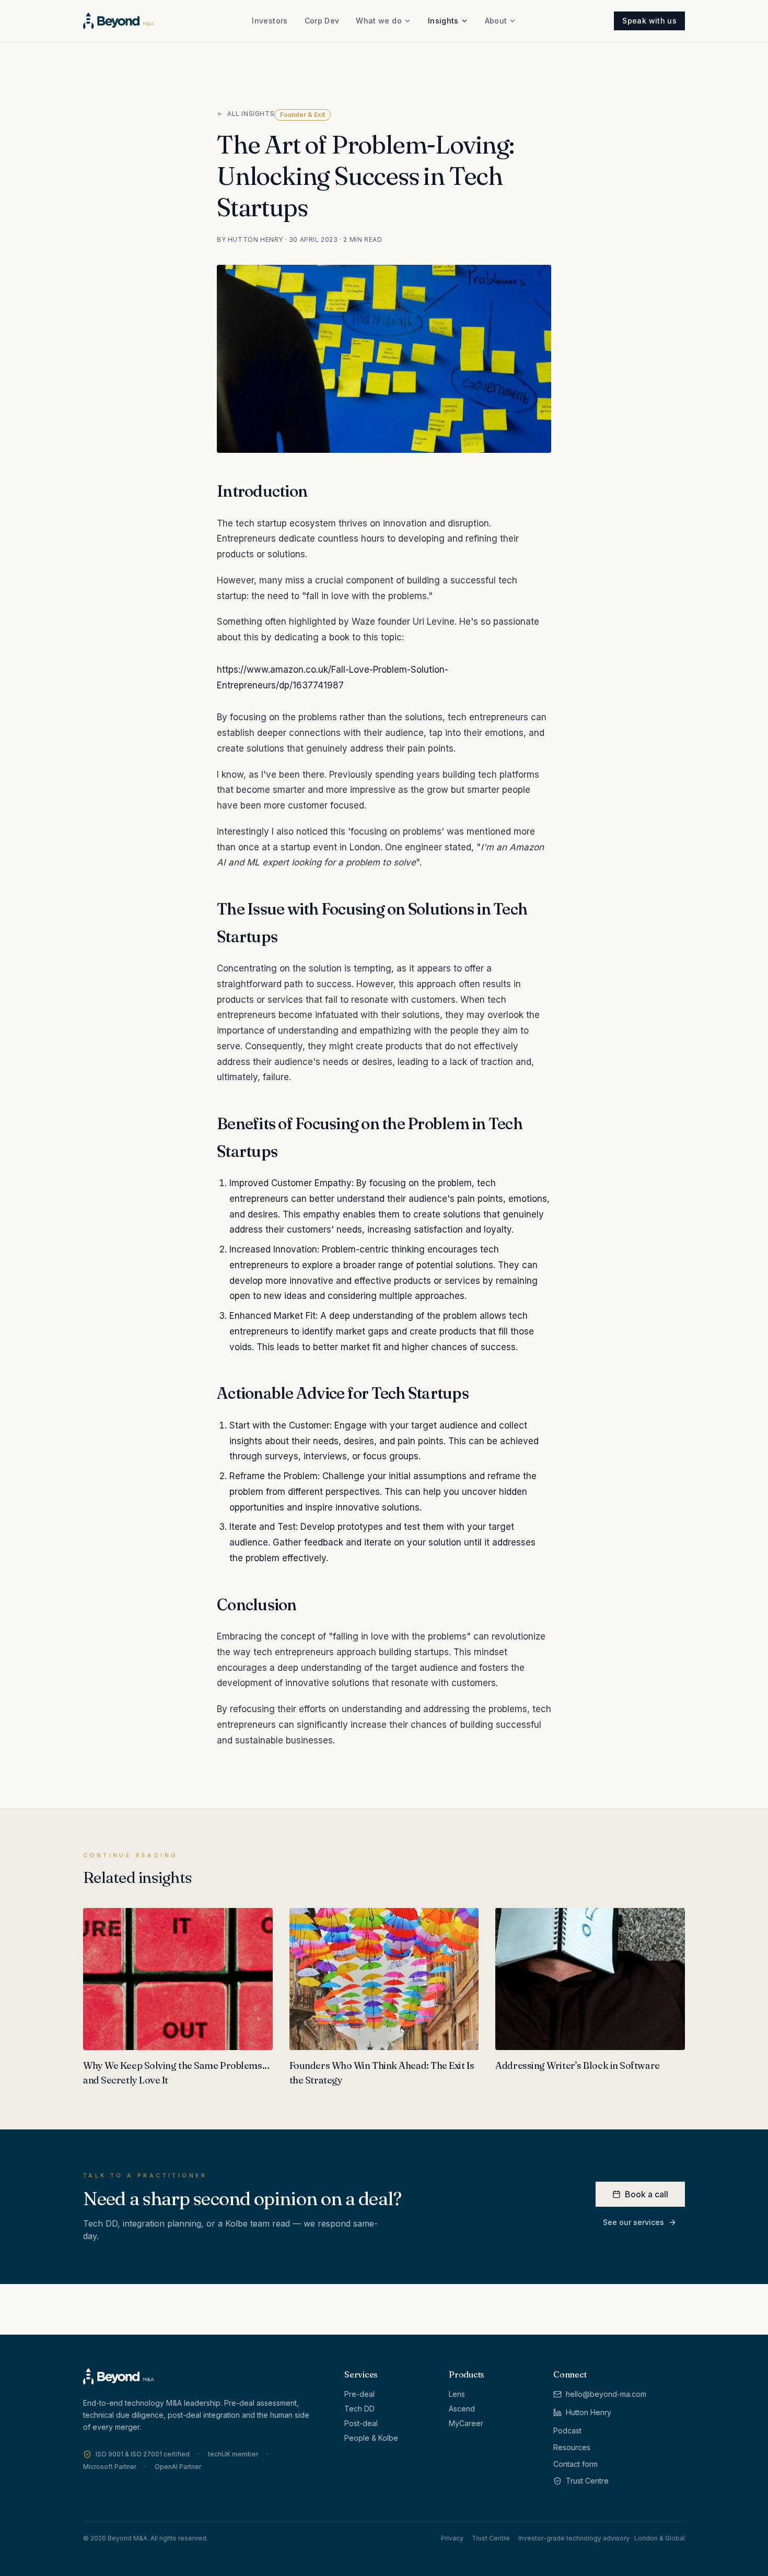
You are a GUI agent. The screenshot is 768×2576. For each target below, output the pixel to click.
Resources (572, 2447)
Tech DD (359, 2409)
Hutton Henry (589, 2412)
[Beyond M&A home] (119, 21)
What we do (379, 21)
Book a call (647, 2194)
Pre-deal (359, 2394)
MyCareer (466, 2423)
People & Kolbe (371, 2438)
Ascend (462, 2409)
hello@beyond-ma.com (606, 2394)
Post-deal (361, 2423)
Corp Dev (322, 21)
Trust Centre (587, 2481)
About (496, 21)
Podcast (567, 2431)
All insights (251, 114)
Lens (457, 2394)
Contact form (575, 2464)
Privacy (452, 2538)
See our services (633, 2222)
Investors (270, 21)
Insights (443, 21)
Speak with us (649, 21)
